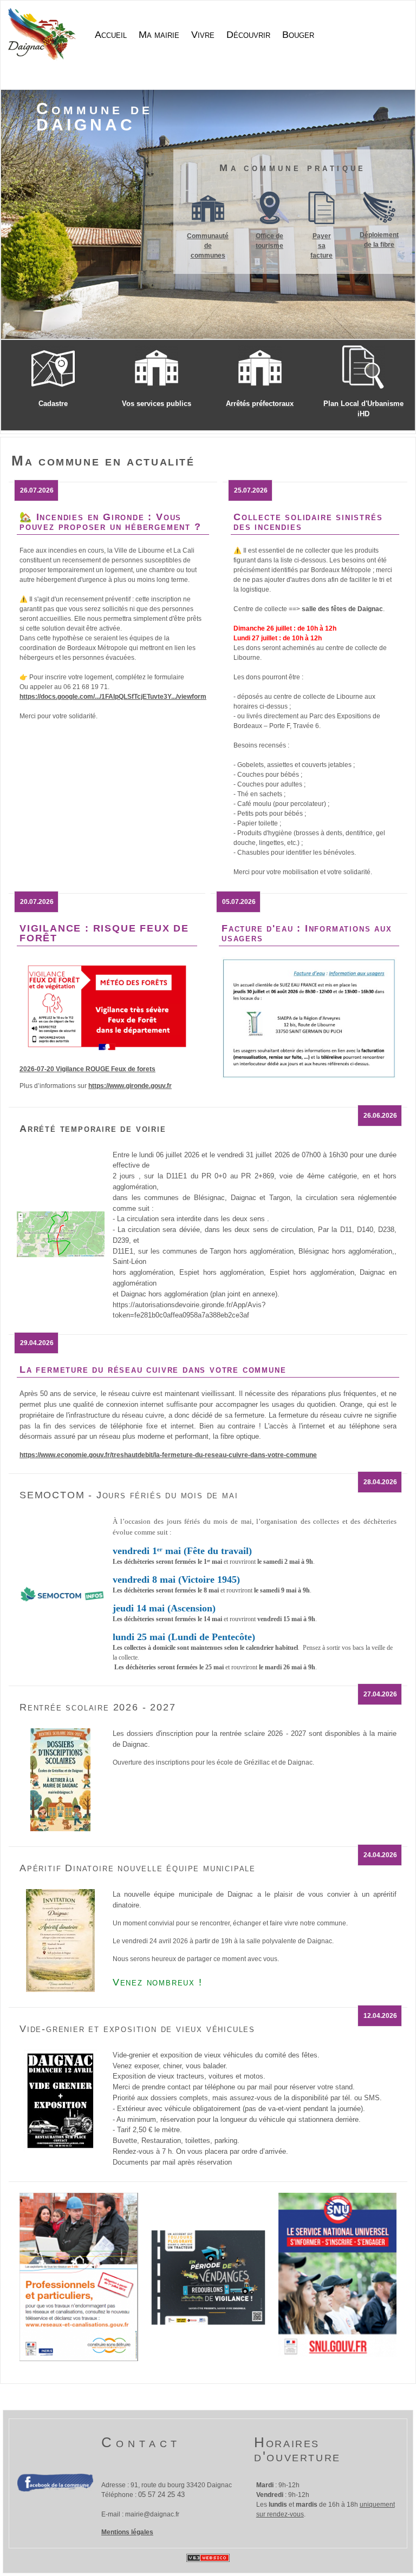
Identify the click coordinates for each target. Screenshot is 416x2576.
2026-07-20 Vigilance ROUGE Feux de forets (87, 1069)
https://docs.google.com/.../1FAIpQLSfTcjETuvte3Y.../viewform (113, 697)
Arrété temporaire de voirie (93, 1129)
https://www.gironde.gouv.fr (130, 1086)
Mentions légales (127, 2532)
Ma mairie (159, 35)
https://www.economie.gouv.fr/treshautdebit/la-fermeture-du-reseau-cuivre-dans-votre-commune (168, 1455)
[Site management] (208, 2558)
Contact (141, 2442)
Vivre (203, 35)
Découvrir (248, 35)
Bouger (298, 35)
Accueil (111, 35)
